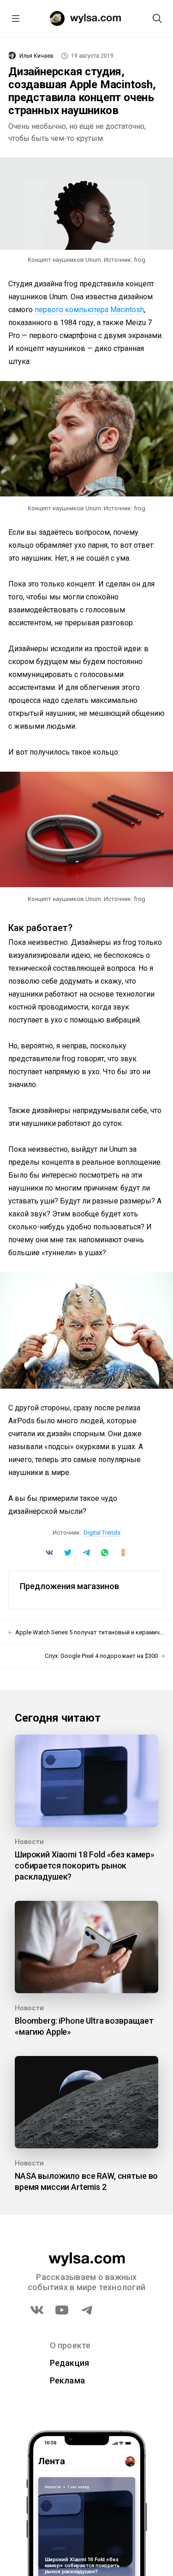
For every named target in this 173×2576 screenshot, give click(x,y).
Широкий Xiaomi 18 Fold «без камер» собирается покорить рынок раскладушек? (85, 1865)
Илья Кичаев (36, 56)
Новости (29, 1842)
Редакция (70, 2363)
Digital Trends (102, 1533)
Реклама (68, 2380)
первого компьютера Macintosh (89, 310)
